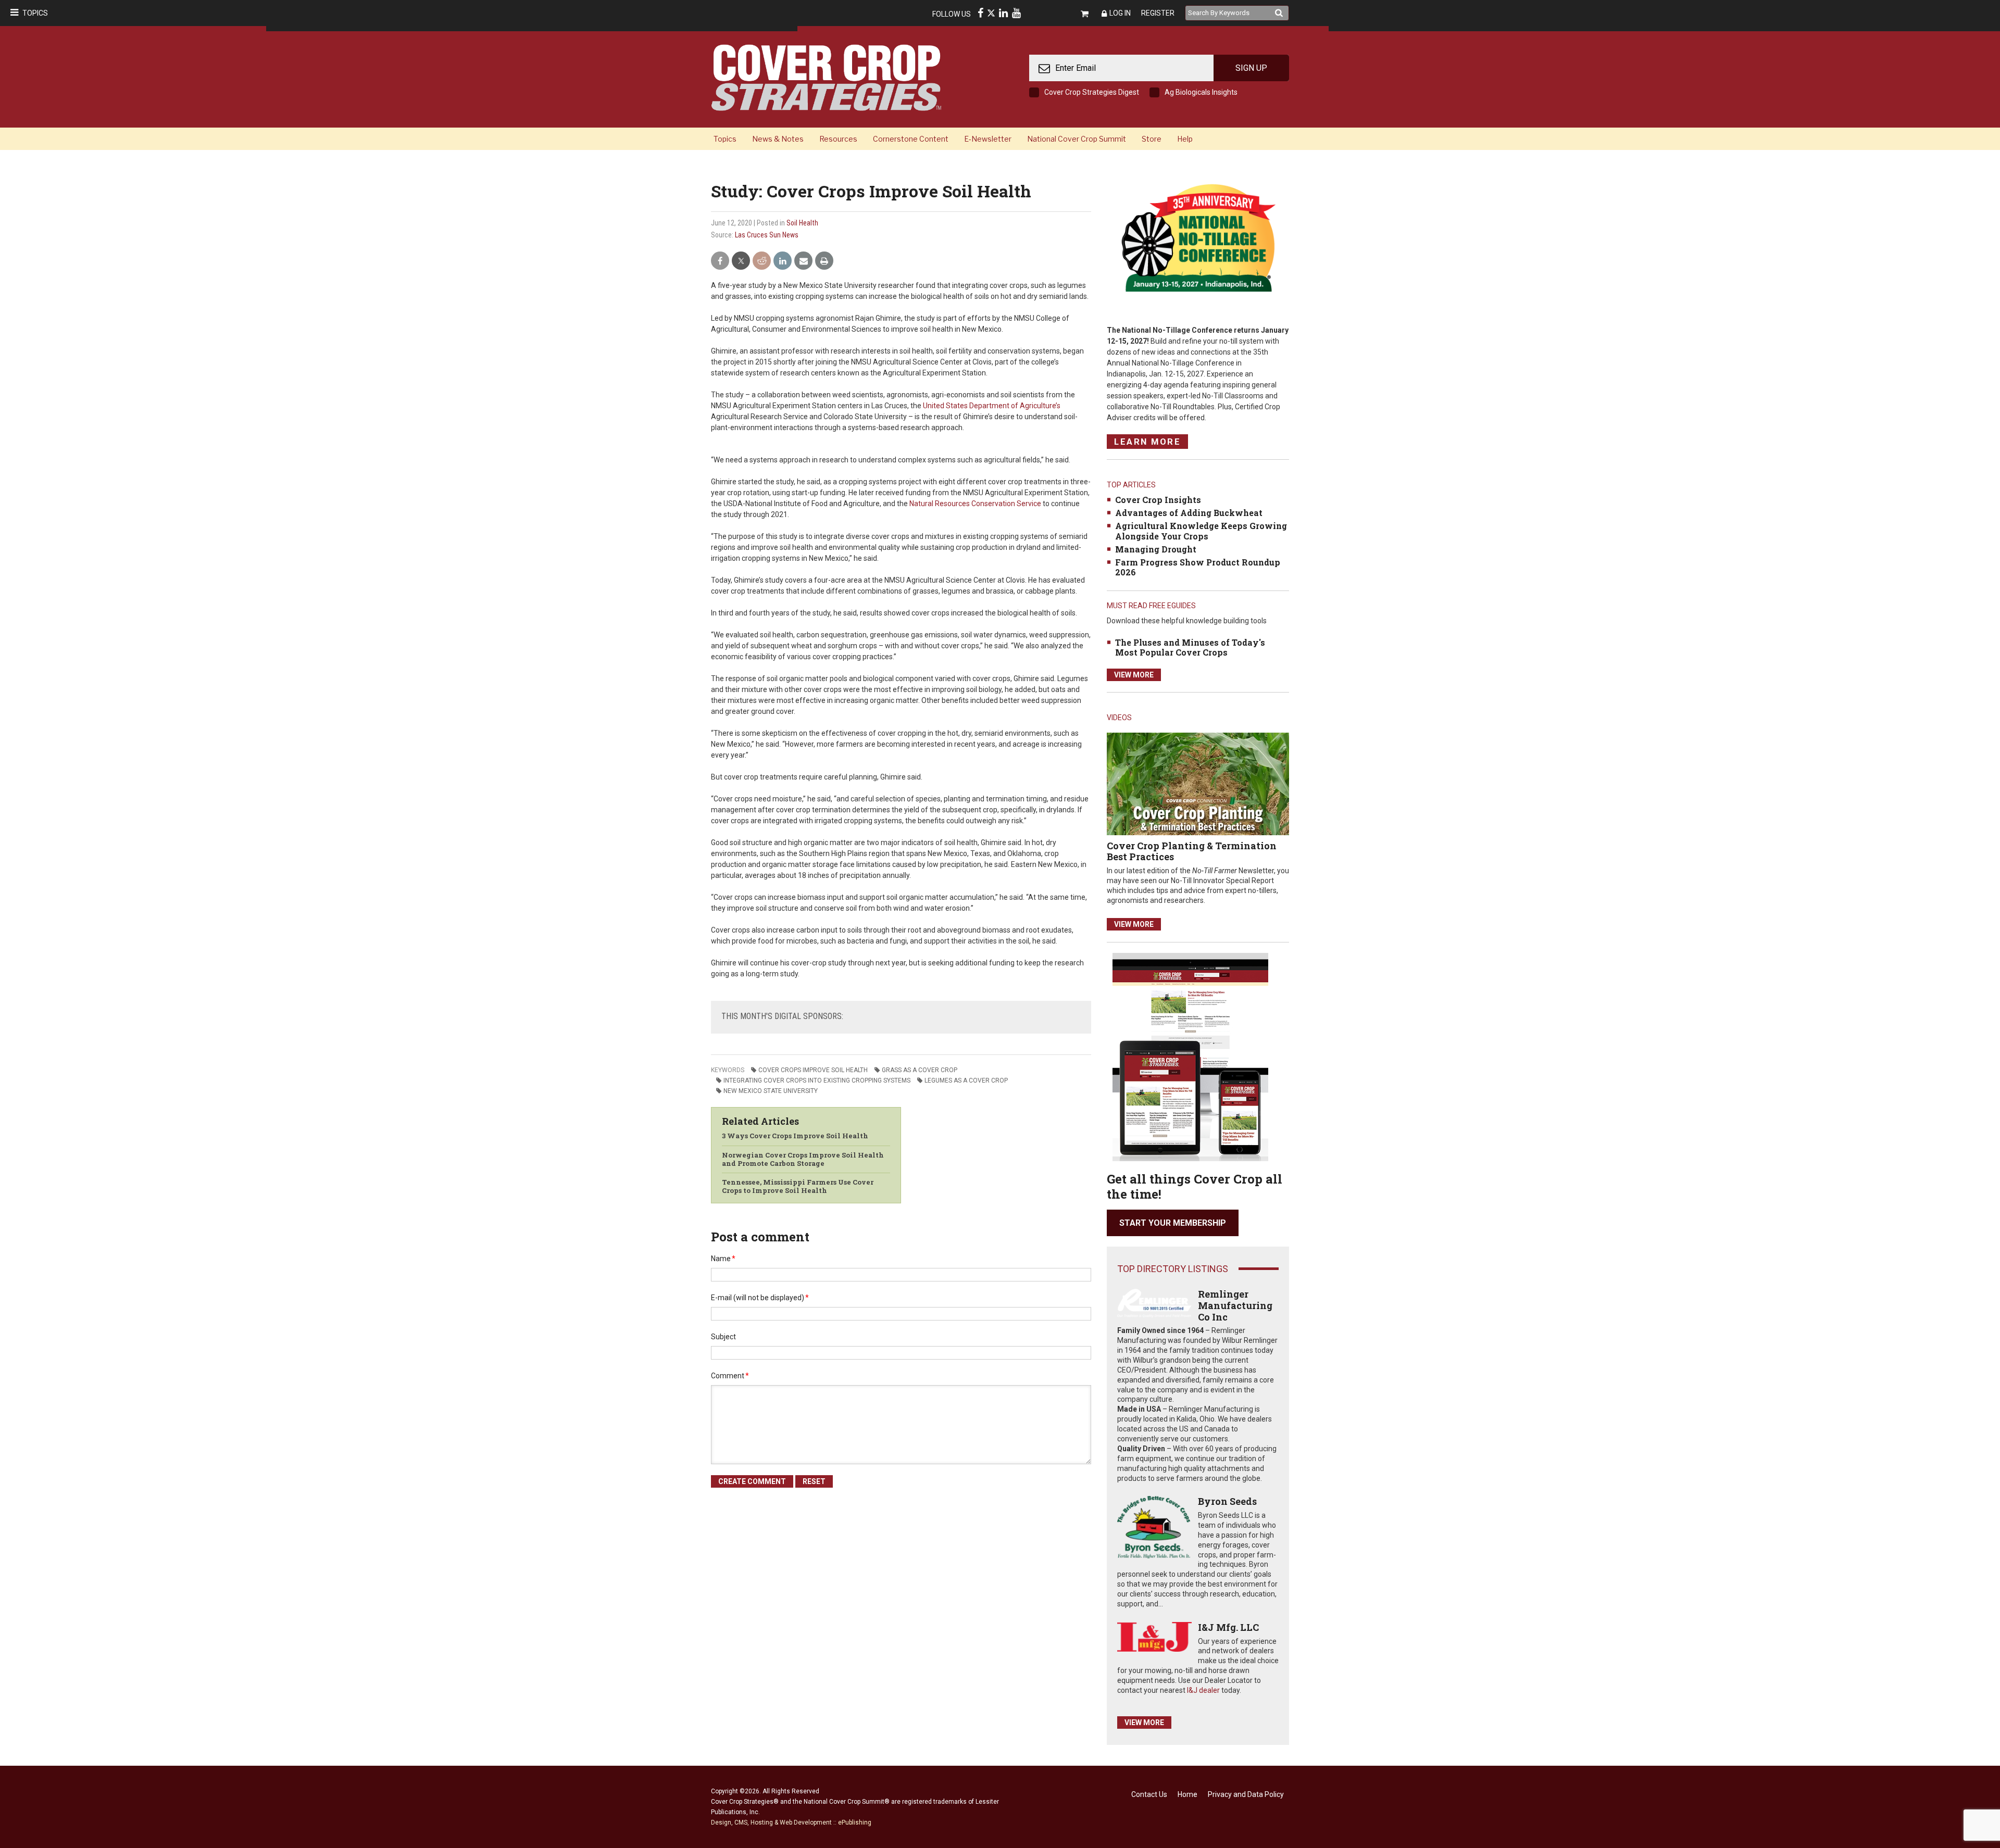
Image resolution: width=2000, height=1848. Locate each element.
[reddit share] (762, 261)
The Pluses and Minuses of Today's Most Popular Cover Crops (1190, 647)
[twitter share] (741, 261)
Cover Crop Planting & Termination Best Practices (1192, 851)
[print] (824, 261)
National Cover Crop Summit (1077, 139)
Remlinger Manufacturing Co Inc (1235, 1305)
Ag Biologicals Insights (1201, 92)
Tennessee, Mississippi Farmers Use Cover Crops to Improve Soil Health (798, 1186)
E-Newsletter (988, 139)
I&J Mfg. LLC (1228, 1627)
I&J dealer (1203, 1690)
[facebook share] (720, 261)
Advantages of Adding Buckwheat (1189, 513)
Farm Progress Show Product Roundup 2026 (1198, 567)
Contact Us (1149, 1794)
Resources (838, 139)
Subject (723, 1337)
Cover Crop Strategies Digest (1092, 92)
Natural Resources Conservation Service (975, 504)
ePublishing (855, 1822)
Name (723, 1259)
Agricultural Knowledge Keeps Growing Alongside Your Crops (1201, 531)
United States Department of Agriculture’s (992, 406)
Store (1152, 139)
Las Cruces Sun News (767, 235)
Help (1185, 139)
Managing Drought (1156, 549)
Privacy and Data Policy (1246, 1794)
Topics (35, 13)
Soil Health (802, 223)
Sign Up (1251, 68)
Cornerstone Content (911, 139)
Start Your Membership (1173, 1223)
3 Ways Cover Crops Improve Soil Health (795, 1136)
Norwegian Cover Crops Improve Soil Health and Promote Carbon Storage (803, 1159)
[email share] (803, 261)
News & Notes (778, 139)
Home (1187, 1794)
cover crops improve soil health (813, 1070)
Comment (730, 1376)
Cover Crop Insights (1158, 500)
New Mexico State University (771, 1091)
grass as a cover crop (920, 1070)
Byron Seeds (1227, 1501)
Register (1158, 13)
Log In (1120, 13)
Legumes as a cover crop (966, 1080)
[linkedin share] (783, 261)
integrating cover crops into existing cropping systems (817, 1080)
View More (1134, 675)
